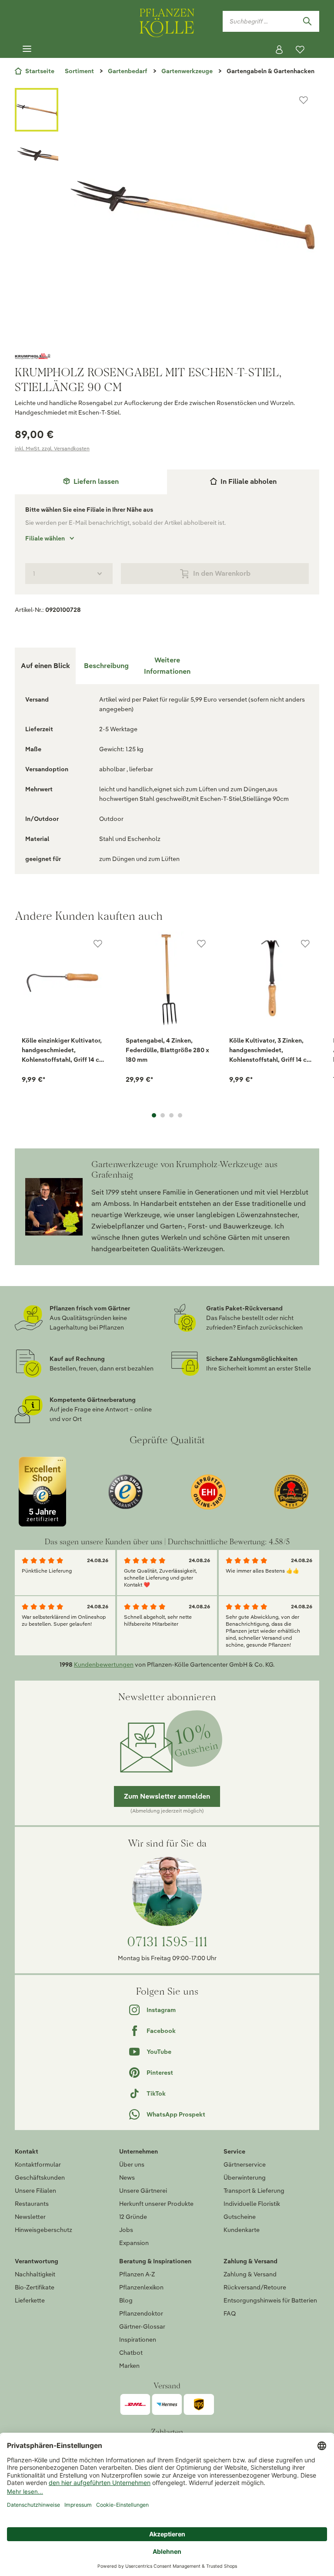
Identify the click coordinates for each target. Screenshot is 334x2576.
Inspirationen (138, 2340)
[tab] (91, 482)
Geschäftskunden (40, 2178)
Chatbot (131, 2353)
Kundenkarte (242, 2230)
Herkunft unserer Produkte (156, 2204)
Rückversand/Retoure (255, 2287)
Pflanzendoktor (141, 2313)
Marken (129, 2366)
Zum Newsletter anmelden (167, 1796)
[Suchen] (307, 21)
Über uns (132, 2164)
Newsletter (30, 2217)
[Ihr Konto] (279, 50)
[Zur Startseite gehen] (167, 21)
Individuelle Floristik (252, 2204)
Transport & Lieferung (254, 2191)
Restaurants (32, 2204)
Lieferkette (30, 2300)
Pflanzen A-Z (137, 2274)
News (127, 2178)
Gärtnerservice (245, 2164)
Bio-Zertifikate (35, 2287)
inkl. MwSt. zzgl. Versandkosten (52, 448)
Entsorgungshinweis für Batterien (270, 2300)
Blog (126, 2300)
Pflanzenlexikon (141, 2287)
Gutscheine (240, 2217)
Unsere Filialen (35, 2191)
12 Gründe (133, 2217)
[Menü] (27, 49)
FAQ (230, 2313)
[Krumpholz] (167, 356)
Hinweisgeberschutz (43, 2230)
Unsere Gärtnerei (143, 2191)
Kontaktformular (38, 2164)
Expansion (134, 2243)
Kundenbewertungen (104, 1664)
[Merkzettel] (300, 50)
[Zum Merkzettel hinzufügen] (304, 100)
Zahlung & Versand (250, 2274)
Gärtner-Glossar (142, 2326)
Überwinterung (245, 2178)
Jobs (126, 2230)
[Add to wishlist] (98, 944)
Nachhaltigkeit (35, 2274)
